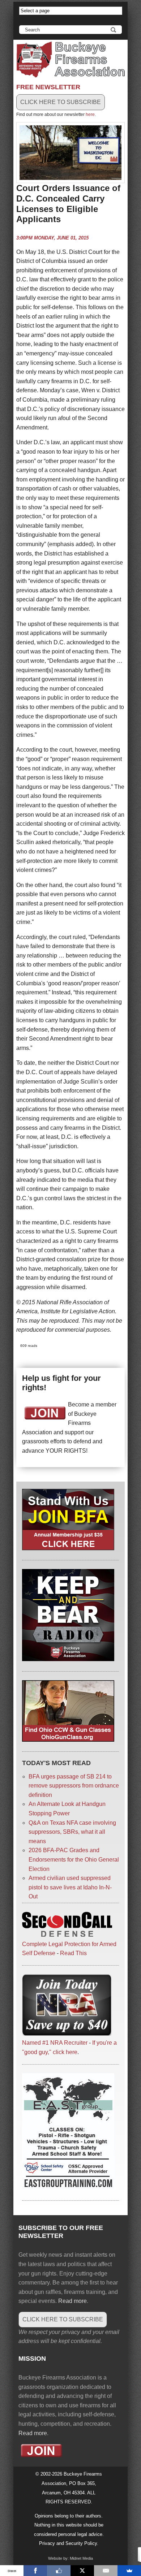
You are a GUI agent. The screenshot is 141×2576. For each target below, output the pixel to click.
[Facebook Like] (59, 2571)
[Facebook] (35, 2571)
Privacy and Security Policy (68, 2543)
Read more (72, 2301)
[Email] (106, 2571)
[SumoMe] (129, 2571)
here (90, 114)
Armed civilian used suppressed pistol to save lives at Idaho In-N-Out (70, 1887)
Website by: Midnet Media (70, 2558)
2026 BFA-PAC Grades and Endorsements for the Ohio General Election (74, 1859)
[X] (82, 2571)
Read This (73, 1953)
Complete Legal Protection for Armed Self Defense (69, 1949)
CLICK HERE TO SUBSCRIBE (61, 102)
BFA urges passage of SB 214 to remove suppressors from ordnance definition (74, 1786)
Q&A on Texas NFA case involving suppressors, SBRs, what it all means (72, 1832)
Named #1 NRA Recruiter (55, 2043)
